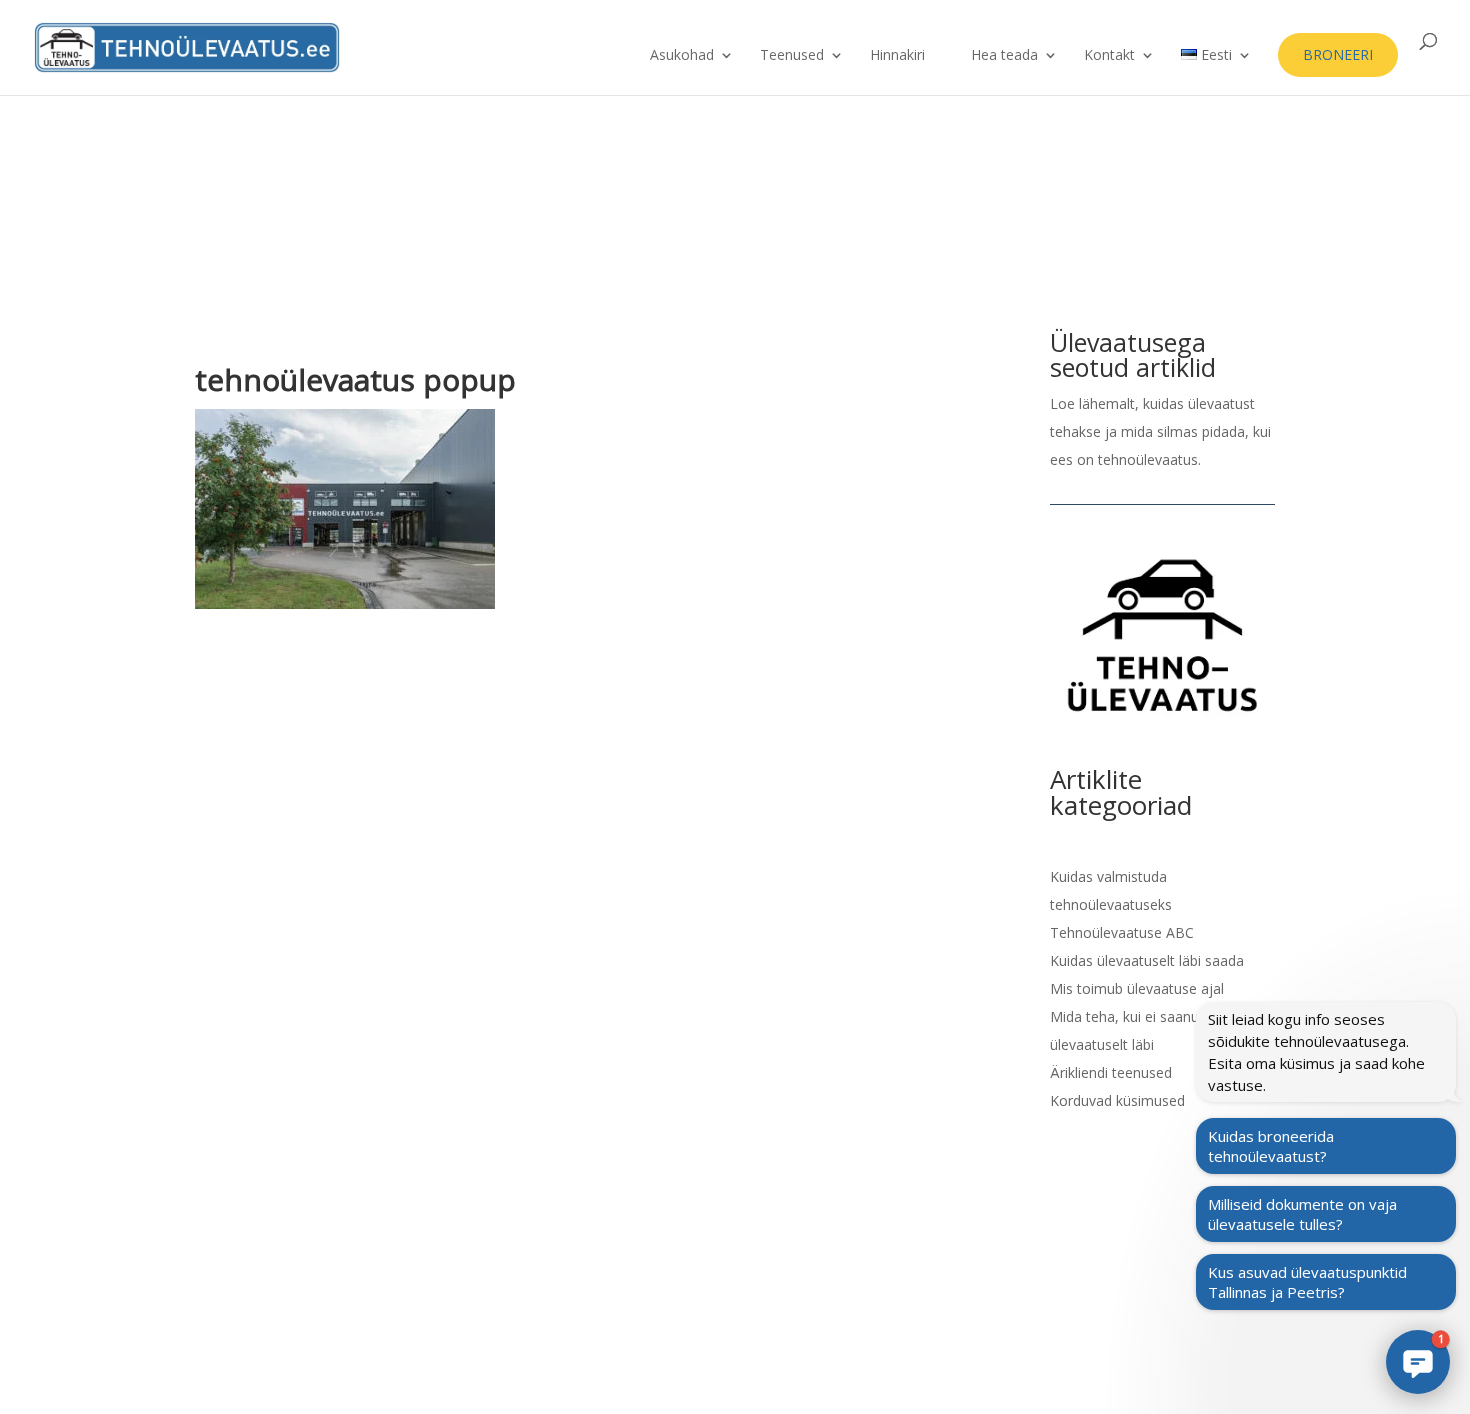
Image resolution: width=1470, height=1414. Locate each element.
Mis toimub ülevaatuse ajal (1137, 988)
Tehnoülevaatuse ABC (1122, 932)
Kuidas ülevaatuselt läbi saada (1147, 960)
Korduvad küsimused (1117, 1100)
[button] (1418, 1362)
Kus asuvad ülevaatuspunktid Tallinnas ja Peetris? (1307, 1282)
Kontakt (1109, 56)
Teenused (792, 56)
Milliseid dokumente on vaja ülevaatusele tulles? (1302, 1214)
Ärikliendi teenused (1111, 1072)
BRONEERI (1338, 54)
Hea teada (1004, 56)
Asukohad (682, 56)
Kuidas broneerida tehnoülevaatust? (1271, 1146)
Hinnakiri (897, 56)
